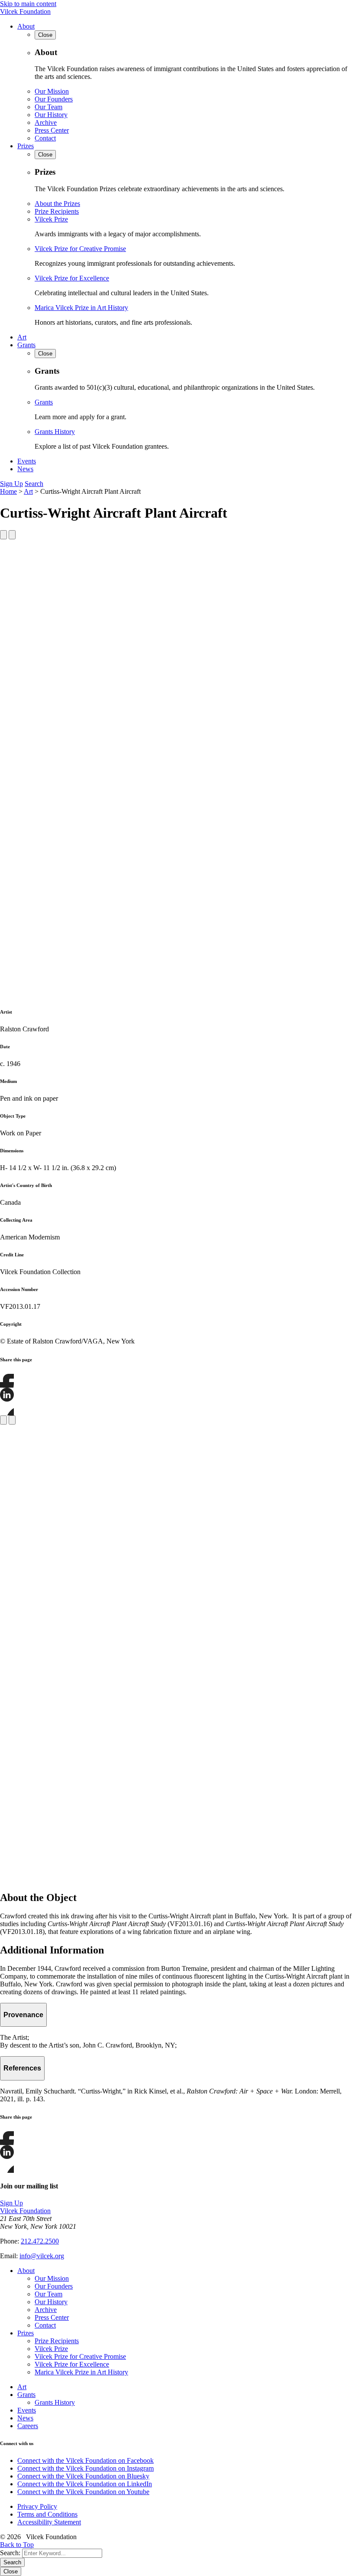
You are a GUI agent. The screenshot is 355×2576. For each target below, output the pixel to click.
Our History (51, 115)
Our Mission (52, 91)
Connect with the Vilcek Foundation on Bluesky (83, 2476)
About (26, 26)
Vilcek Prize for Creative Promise (80, 249)
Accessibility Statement (49, 2522)
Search (34, 484)
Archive (46, 122)
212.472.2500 (40, 2241)
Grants (26, 345)
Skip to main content (28, 4)
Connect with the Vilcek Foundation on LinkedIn (85, 2484)
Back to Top (17, 2545)
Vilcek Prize (51, 219)
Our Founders (54, 99)
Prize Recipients (57, 211)
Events (27, 461)
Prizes (26, 146)
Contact (45, 138)
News (25, 469)
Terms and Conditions (47, 2514)
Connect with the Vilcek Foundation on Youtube (83, 2492)
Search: (10, 2553)
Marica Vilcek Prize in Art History (81, 308)
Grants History (55, 432)
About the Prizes (57, 204)
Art (22, 337)
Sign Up (11, 484)
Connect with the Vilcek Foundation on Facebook (86, 2460)
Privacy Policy (37, 2506)
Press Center (52, 130)
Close (11, 2571)
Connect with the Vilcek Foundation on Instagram (86, 2468)
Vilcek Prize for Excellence (72, 278)
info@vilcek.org (42, 2256)
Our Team (48, 107)
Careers (28, 2426)
